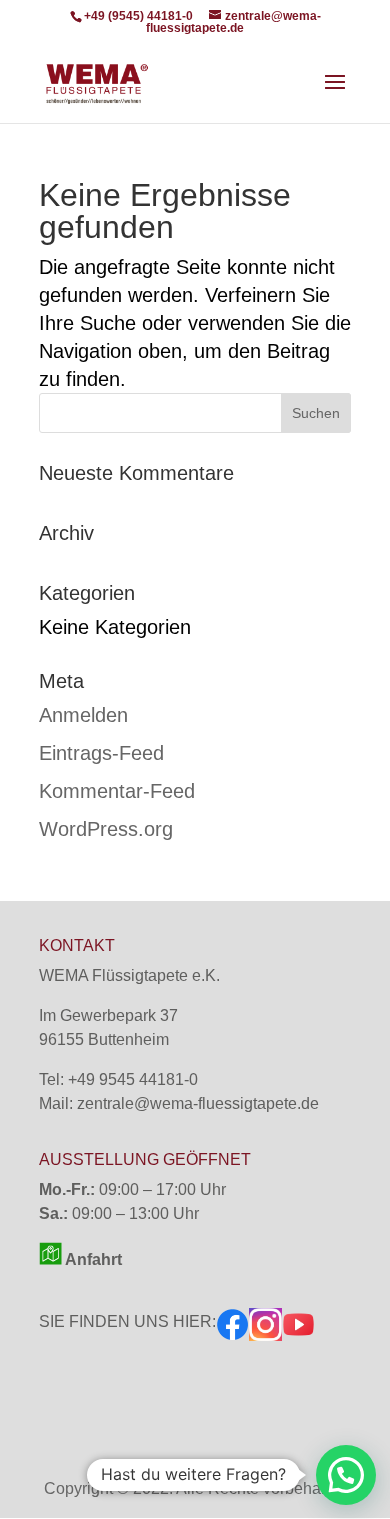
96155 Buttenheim (104, 1039)
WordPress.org (106, 829)
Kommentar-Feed (117, 791)
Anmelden (83, 715)
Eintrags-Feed (101, 753)
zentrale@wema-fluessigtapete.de (198, 1103)
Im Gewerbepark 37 (108, 1015)
